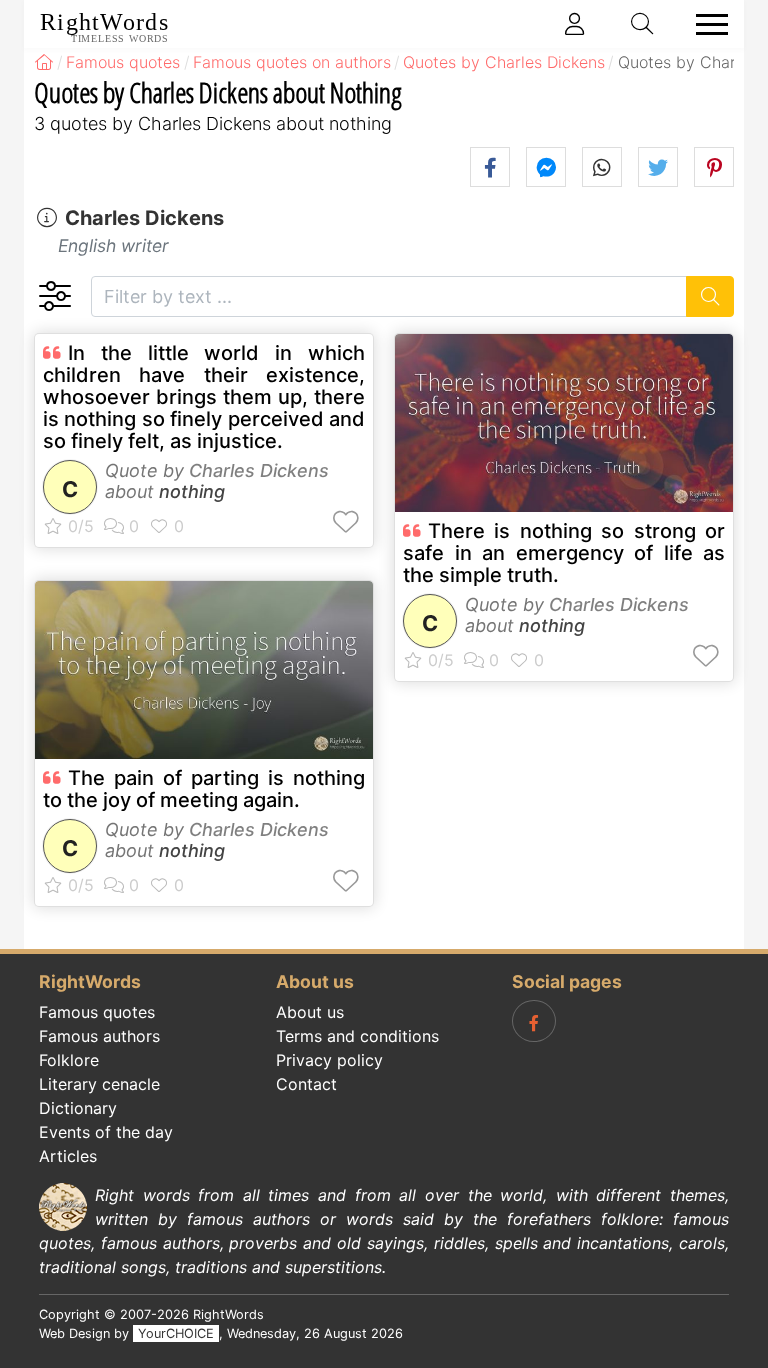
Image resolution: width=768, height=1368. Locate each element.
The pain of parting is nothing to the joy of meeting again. (204, 789)
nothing (192, 491)
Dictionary (78, 1108)
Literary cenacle (99, 1084)
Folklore (69, 1060)
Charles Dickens (144, 218)
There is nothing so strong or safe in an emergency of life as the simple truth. (564, 553)
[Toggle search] (643, 24)
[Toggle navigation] (706, 24)
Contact (306, 1084)
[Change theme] (54, 296)
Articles (68, 1156)
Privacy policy (329, 1060)
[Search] (710, 296)
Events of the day (106, 1132)
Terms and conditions (357, 1036)
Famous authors (99, 1036)
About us (310, 1012)
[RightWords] (44, 62)
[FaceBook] (534, 1021)
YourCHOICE (176, 1333)
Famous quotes (97, 1012)
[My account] (575, 24)
